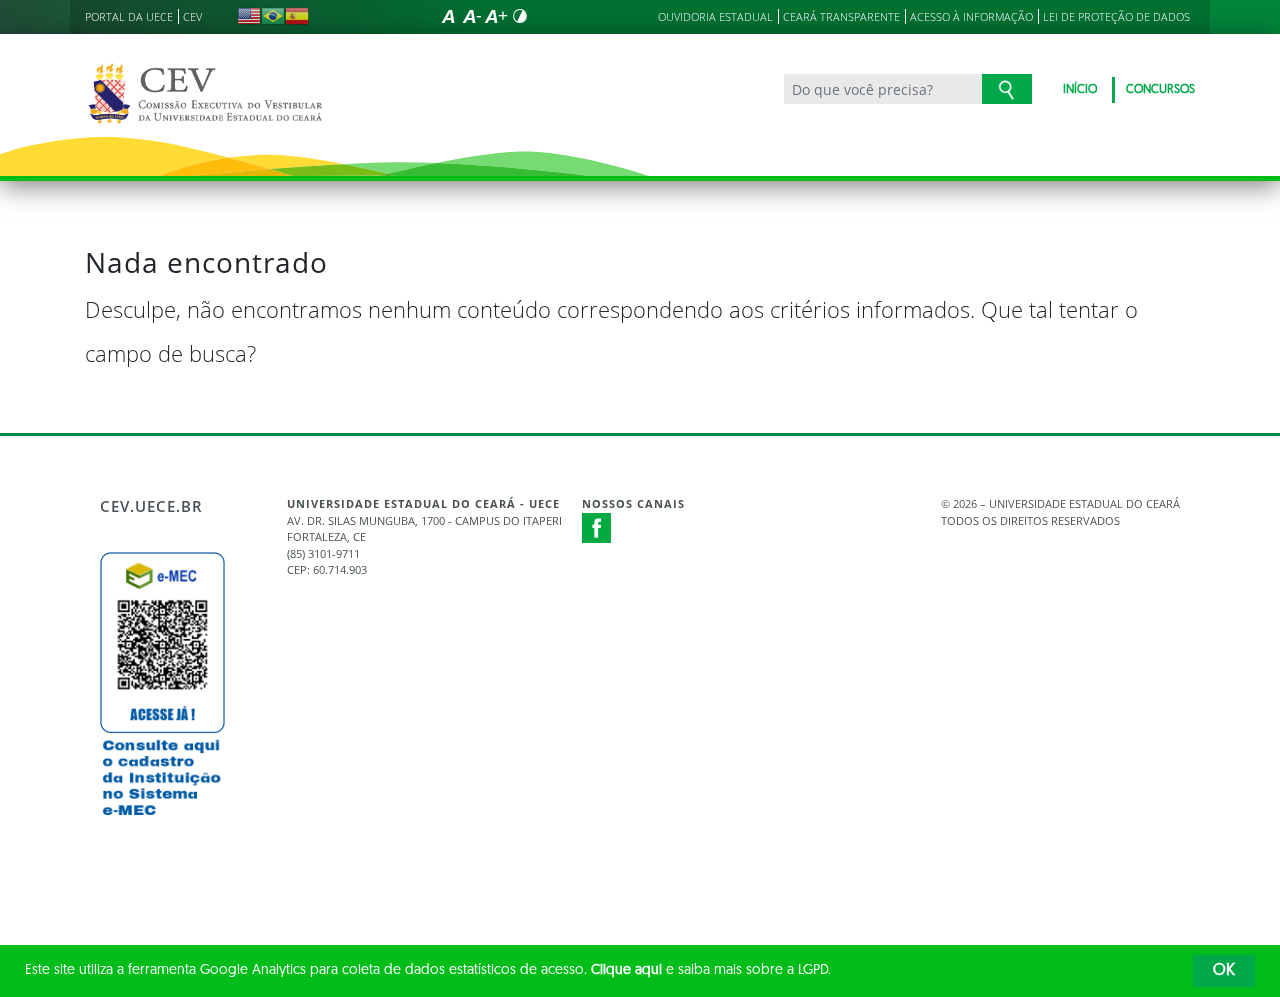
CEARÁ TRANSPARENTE (841, 16)
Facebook (597, 528)
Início (1080, 90)
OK (1224, 971)
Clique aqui (626, 970)
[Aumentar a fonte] (496, 16)
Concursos (1160, 90)
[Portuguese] (273, 16)
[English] (249, 16)
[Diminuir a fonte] (472, 16)
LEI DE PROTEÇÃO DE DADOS (1116, 16)
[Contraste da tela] (520, 16)
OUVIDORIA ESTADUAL (715, 16)
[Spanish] (297, 16)
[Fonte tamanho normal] (448, 16)
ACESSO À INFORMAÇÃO (971, 16)
